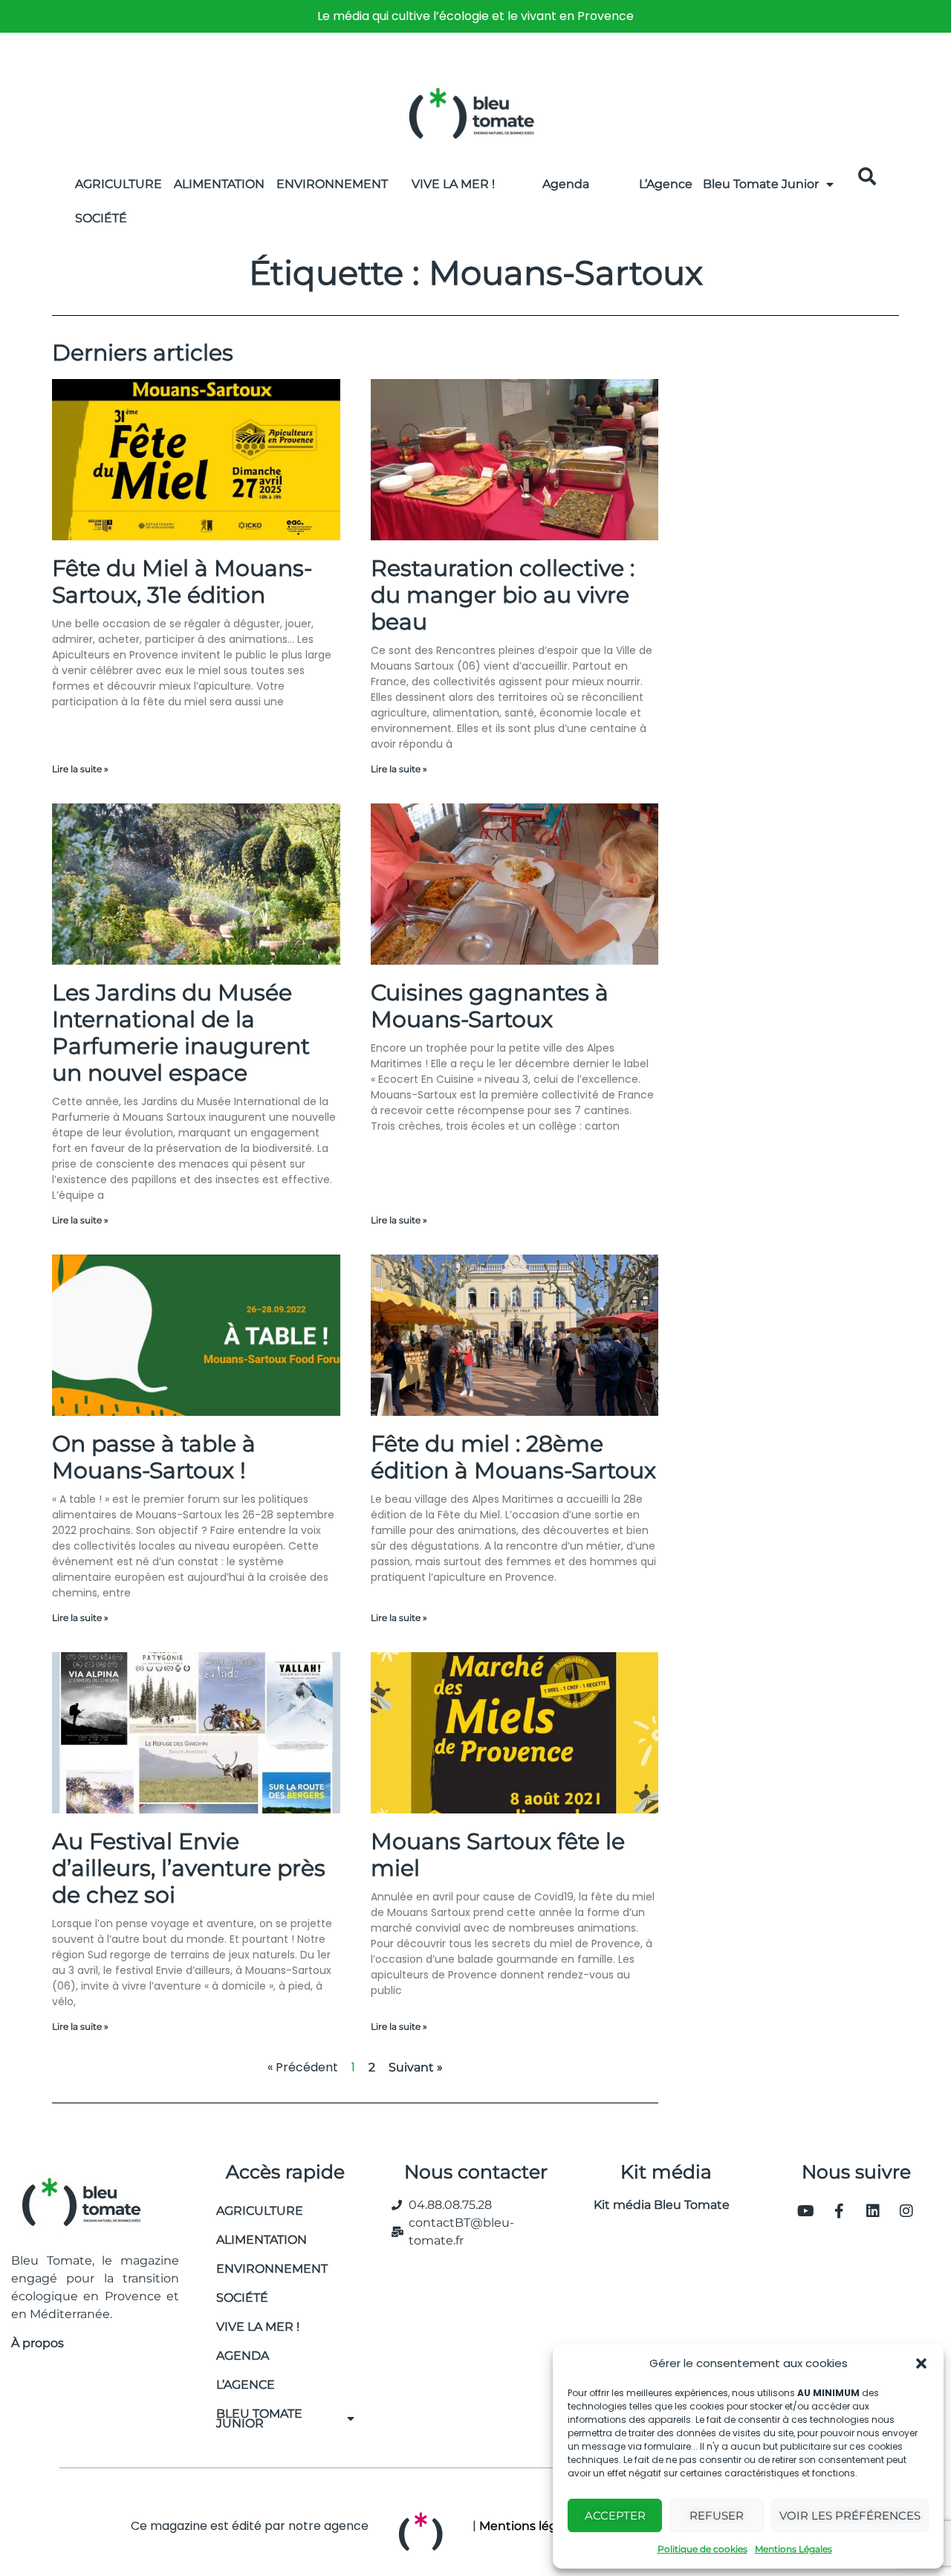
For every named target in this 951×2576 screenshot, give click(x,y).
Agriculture (119, 184)
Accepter (615, 2515)
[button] (921, 2363)
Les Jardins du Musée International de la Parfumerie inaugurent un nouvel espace (181, 1033)
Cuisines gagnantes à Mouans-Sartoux (490, 1006)
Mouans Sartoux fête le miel (498, 1855)
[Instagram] (906, 2211)
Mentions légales (530, 2526)
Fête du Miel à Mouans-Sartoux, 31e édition (182, 582)
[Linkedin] (873, 2211)
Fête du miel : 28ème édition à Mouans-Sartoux (513, 1457)
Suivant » (416, 2067)
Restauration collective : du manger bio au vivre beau (503, 595)
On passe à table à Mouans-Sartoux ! (154, 1457)
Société (101, 218)
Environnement (332, 184)
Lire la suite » (80, 769)
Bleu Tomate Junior (761, 184)
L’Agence (666, 184)
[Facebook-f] (840, 2211)
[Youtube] (806, 2211)
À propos (38, 2343)
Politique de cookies (702, 2549)
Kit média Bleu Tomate (656, 2205)
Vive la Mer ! (453, 184)
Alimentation (219, 184)
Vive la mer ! (258, 2327)
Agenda (566, 184)
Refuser (717, 2515)
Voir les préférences (850, 2515)
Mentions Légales (793, 2549)
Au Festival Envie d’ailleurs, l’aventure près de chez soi (189, 1868)
